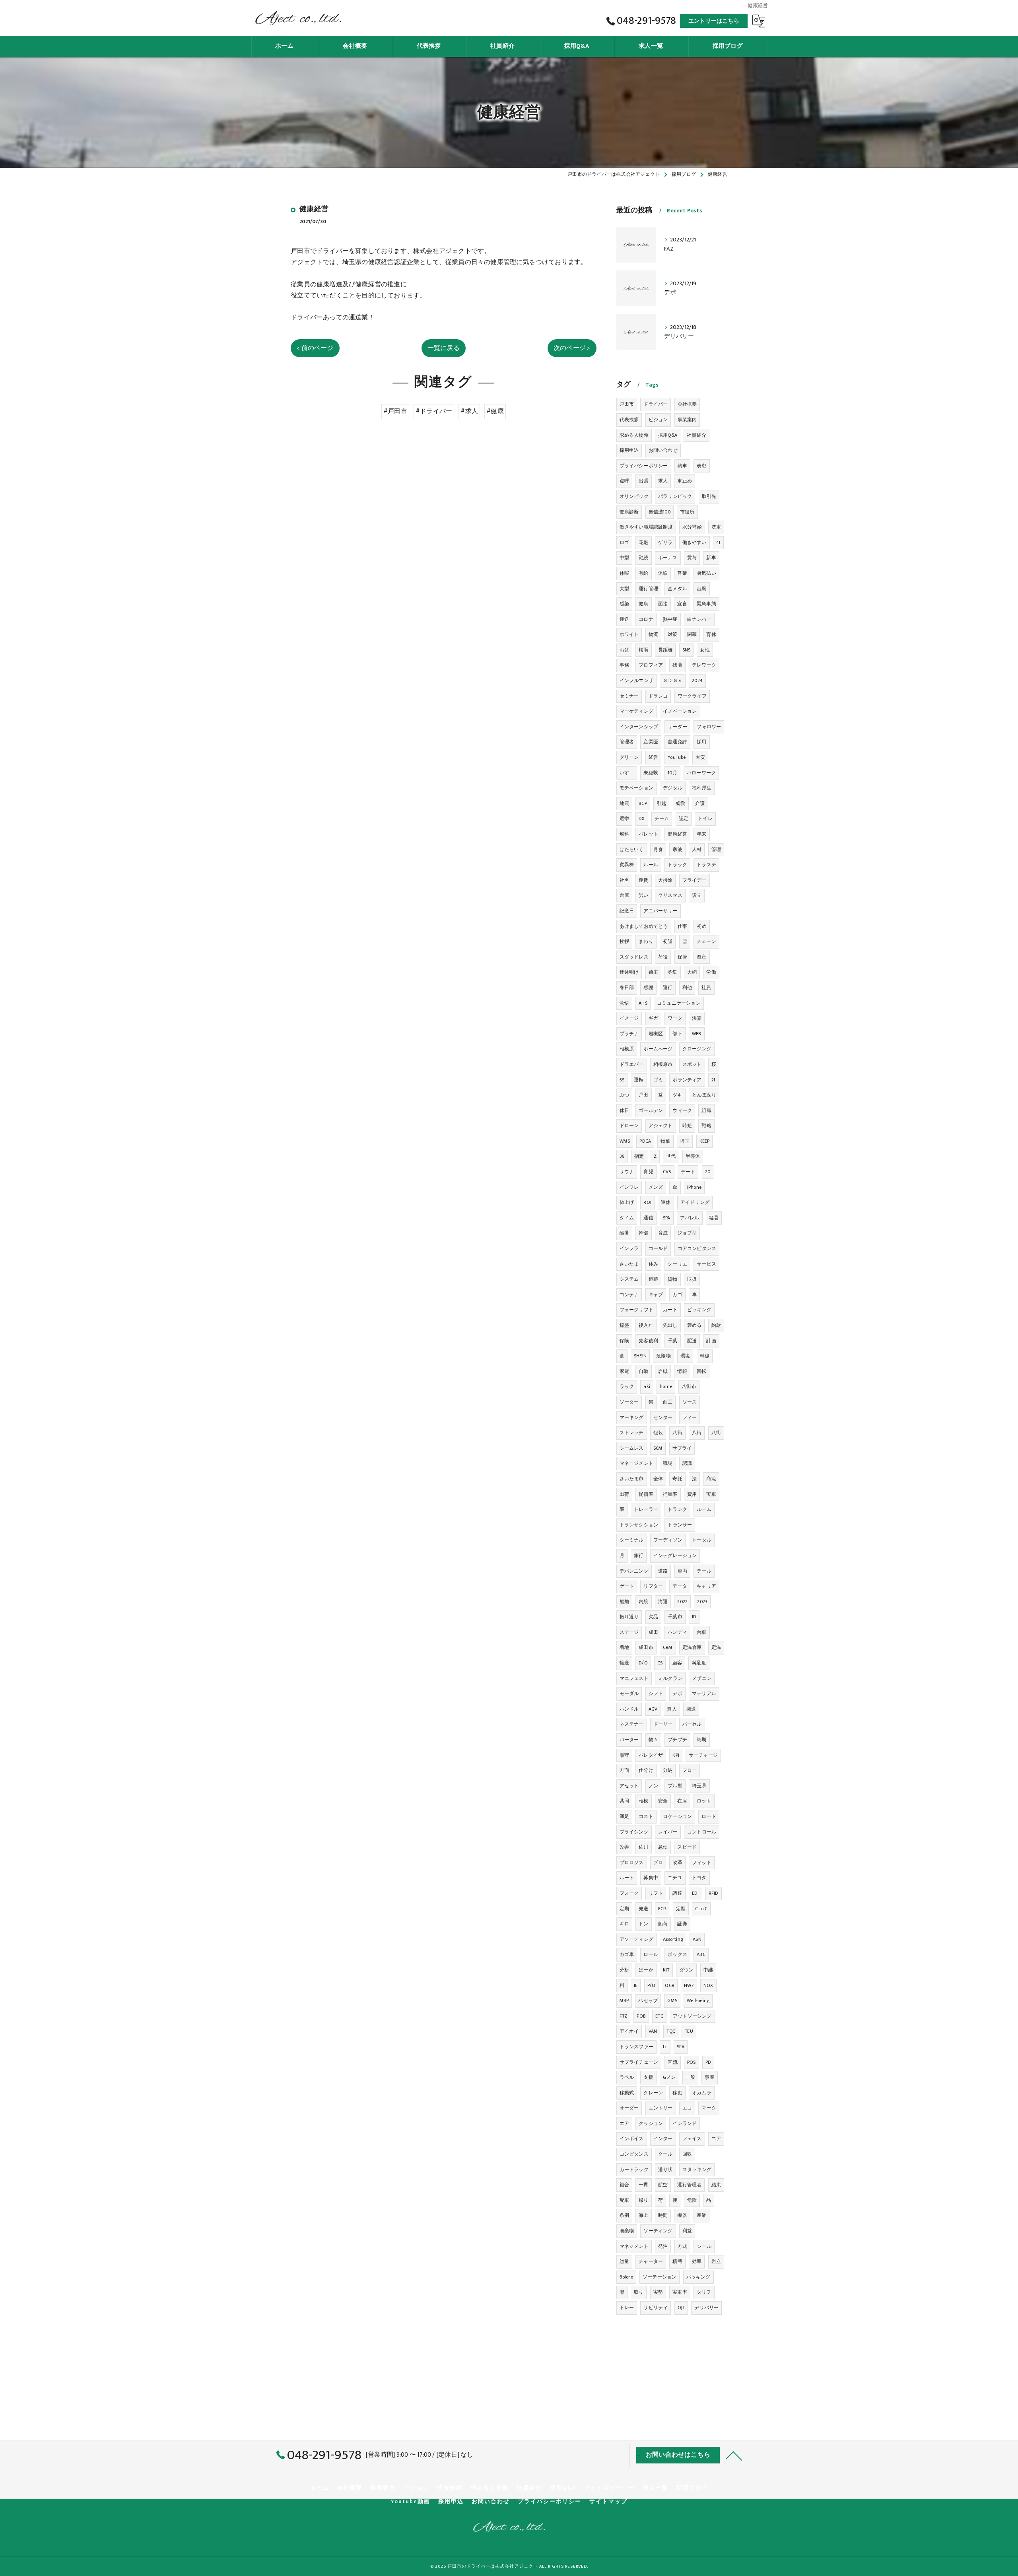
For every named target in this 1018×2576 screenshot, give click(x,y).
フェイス (692, 2139)
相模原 (627, 1049)
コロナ (646, 619)
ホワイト (629, 634)
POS (692, 2062)
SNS (687, 650)
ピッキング (699, 1310)
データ (680, 1586)
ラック (627, 1386)
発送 (643, 1909)
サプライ (682, 1448)
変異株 (627, 865)
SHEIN (640, 1356)
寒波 (677, 850)
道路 (663, 1571)
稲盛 (624, 1325)
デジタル (673, 788)
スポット (692, 1064)
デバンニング (634, 1571)
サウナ (627, 1172)
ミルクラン (670, 1678)
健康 (643, 604)
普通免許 (677, 742)
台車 (701, 1632)
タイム (627, 1218)
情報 (682, 1371)
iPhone (694, 1187)
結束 (716, 2185)
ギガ (653, 1018)
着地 (624, 1647)
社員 (706, 988)
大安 (700, 757)
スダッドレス (634, 957)
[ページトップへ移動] (734, 2455)
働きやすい (695, 542)
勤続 (643, 558)
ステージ (629, 1632)
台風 (701, 589)
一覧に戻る (444, 348)
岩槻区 (656, 1034)
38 (622, 1156)
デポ (677, 1693)
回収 (687, 2154)
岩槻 (663, 1371)
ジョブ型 (687, 1233)
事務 (624, 665)
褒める (695, 1325)
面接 (663, 604)
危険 (692, 2200)
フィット (702, 1862)
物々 (653, 1740)
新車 (711, 558)
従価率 (646, 1494)
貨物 (672, 1279)
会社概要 (687, 404)
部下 (677, 1034)
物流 (653, 634)
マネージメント (636, 1463)
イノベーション (680, 711)
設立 (697, 895)
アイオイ (629, 2031)
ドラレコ (658, 696)
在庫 (682, 1801)
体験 (663, 573)
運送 (624, 619)
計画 (711, 1341)
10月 (672, 773)
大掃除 (665, 880)
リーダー (677, 727)
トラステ (706, 865)
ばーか (646, 1970)
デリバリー (706, 2308)
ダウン (687, 1970)
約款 (716, 1325)
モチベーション (636, 788)
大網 (692, 972)
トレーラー (646, 1509)
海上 (643, 2215)
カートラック (634, 2170)
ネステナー (632, 1724)
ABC (701, 1954)
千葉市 (675, 1617)
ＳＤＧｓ (673, 680)
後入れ (646, 1325)
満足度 (699, 1663)
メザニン (702, 1678)
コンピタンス (634, 2154)
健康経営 (677, 834)
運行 (668, 988)
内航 (643, 1602)
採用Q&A (668, 435)
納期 (701, 1740)
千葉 (672, 1341)
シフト (656, 1693)
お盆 (624, 650)
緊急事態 (706, 604)
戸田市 (627, 404)
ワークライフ (692, 696)
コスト (646, 1816)
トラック (677, 865)
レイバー (668, 1832)
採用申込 (629, 450)
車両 (682, 1571)
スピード (687, 1847)
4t (718, 542)
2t (713, 1080)
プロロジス (632, 1862)
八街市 (689, 1386)
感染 (624, 604)
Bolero (626, 2277)
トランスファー (636, 2047)
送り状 (665, 2170)
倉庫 (624, 895)
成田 (653, 1632)
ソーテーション (660, 2277)
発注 (663, 2246)
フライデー (695, 880)
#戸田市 (395, 411)
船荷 (663, 1924)
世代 (671, 1156)
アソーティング (636, 1939)
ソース (690, 1402)
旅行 (639, 1555)
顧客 (677, 1663)
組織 (706, 1110)
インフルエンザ (636, 680)
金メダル (677, 589)
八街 (677, 1433)
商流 (711, 1479)
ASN (697, 1939)
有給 (643, 573)
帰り (643, 2200)
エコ (687, 2108)
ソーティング (658, 2231)
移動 (677, 2093)
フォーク (629, 1893)
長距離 (665, 650)
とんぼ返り (704, 1095)
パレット (648, 834)
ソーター (629, 1402)
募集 (672, 972)
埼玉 (685, 1141)
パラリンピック (675, 496)
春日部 (627, 988)
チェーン (706, 941)
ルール (651, 865)
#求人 (469, 411)
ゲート (627, 1586)
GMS (672, 2001)
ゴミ (658, 1080)
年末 (701, 834)
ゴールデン (651, 1110)
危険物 (663, 1356)
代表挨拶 (629, 420)
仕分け (646, 1770)
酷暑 (624, 1233)
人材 (697, 850)
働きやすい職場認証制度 (646, 527)
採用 (701, 742)
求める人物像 (634, 435)
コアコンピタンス (697, 1248)
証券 (682, 1924)
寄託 (677, 1479)
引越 (661, 803)
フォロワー (709, 727)
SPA (667, 1218)
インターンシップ (639, 727)
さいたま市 (632, 1479)
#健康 (495, 411)
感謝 (648, 988)
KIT (666, 1970)
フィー (690, 1417)
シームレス (632, 1448)
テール (704, 1571)
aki (647, 1386)
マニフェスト (634, 1678)
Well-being (698, 2001)
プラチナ (629, 1034)
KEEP (705, 1141)
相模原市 (663, 1064)
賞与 (692, 558)
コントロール (702, 1832)
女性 (705, 650)
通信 (648, 1218)
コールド (658, 1248)
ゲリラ (665, 542)
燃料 (624, 834)
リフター (653, 1586)
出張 (643, 481)
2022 (682, 1602)
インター (663, 2139)
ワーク (675, 1018)
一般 (690, 2077)
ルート (627, 1878)
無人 (672, 1709)
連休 (666, 1202)
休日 (624, 1110)
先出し (670, 1325)
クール (665, 2154)
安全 (663, 1801)
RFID (714, 1893)
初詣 (668, 941)
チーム (662, 818)
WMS (625, 1141)
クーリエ (677, 1264)
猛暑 (714, 1218)
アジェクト (661, 1126)
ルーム (704, 1509)
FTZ (624, 2016)
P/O (652, 1985)
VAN (653, 2031)
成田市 (646, 1647)
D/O (643, 1663)
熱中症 (670, 619)
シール (704, 2246)
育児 (648, 1172)
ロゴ (624, 542)
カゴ (677, 1295)
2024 (697, 680)
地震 (624, 803)
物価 (665, 1141)
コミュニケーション (679, 1003)
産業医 (651, 742)
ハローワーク (701, 773)
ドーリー (663, 1724)
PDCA (645, 1141)
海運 (663, 1602)
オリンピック (634, 496)
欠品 (653, 1617)
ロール (651, 1954)
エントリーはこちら (714, 21)
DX (642, 818)
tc (665, 2047)
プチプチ (677, 1740)
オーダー (629, 2108)
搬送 (691, 1709)
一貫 (643, 2185)
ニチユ (675, 1878)
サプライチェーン (639, 2062)
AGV (653, 1709)
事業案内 (687, 420)
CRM (668, 1647)
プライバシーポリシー (644, 466)
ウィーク (682, 1110)
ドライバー (656, 404)
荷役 (663, 957)
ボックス (677, 1954)
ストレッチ (632, 1433)
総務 (681, 803)
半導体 (693, 1156)
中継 (708, 1970)
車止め (685, 481)
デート (688, 1172)
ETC (659, 2016)
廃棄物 (627, 2231)
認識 (687, 1463)
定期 (624, 1909)
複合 (624, 2185)
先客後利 (648, 1341)
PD (708, 2062)
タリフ (704, 2292)
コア (716, 2139)
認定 (684, 818)
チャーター (651, 2261)
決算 (697, 1018)
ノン (653, 1786)
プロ (658, 1862)
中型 (624, 558)
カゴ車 (627, 1954)
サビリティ (656, 2308)
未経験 (651, 773)
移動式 (627, 2093)
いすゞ (627, 773)
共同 (624, 1801)
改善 (624, 1847)
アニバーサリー (660, 911)
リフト (656, 1893)
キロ (624, 1924)
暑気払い (706, 573)
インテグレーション (675, 1555)
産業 (701, 2215)
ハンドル (629, 1709)
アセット (629, 1786)
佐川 (643, 1847)
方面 (624, 1770)
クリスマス (670, 895)
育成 (663, 1233)
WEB (697, 1034)
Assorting (673, 1939)
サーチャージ (703, 1755)
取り (639, 2292)
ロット (704, 1801)
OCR (670, 1985)
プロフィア (651, 665)
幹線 (705, 1356)
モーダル (629, 1693)
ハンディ (677, 1632)
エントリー (661, 2108)
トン (643, 1924)
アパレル (690, 1218)
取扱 (692, 1279)
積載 (677, 2261)
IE (636, 1985)
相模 (643, 1801)
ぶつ (624, 1095)
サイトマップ (608, 2502)
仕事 (682, 926)
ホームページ (658, 1049)
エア (624, 2123)
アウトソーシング (692, 2016)
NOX (708, 1985)
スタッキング (697, 2170)
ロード (709, 1816)
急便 (663, 1847)
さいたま (629, 1264)
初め (701, 926)
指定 (639, 1156)
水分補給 (692, 527)
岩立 (716, 2261)
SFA (681, 2047)
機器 (682, 2215)
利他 (687, 988)
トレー (627, 2308)
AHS (643, 1003)
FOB (641, 2016)
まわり (646, 941)
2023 (702, 1602)
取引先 (709, 496)
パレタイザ (651, 1755)
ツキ (677, 1095)
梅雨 (643, 650)
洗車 (716, 527)
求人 (663, 481)
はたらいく (632, 850)
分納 (668, 1770)
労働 (711, 972)
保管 (682, 957)
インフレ (629, 1187)
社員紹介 (696, 435)
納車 (682, 466)
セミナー (629, 696)
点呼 (624, 481)
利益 (687, 2231)
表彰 (701, 466)
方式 (682, 2246)
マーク (709, 2108)
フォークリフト (636, 1310)
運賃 (643, 880)
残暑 (677, 665)
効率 (697, 2261)
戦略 (706, 1126)
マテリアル (704, 1693)
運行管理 (648, 589)
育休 (711, 634)
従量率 (670, 1494)
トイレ (705, 818)
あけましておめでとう (644, 926)
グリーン (629, 757)
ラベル (627, 2077)
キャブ (656, 1295)
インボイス (632, 2139)
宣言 (682, 604)
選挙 (624, 818)
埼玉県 (699, 1786)
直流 (672, 2062)
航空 (663, 2185)
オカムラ (702, 2093)
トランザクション (639, 1525)
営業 (682, 573)
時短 (687, 1126)
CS (660, 1663)
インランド (685, 2123)
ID (694, 1617)
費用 (692, 1494)
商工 (668, 1402)
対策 (672, 634)
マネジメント (634, 2246)
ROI (647, 1202)
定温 (716, 1647)
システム (629, 1279)
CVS (667, 1172)
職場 (668, 1463)
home (666, 1386)
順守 (624, 1755)
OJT (681, 2308)
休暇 (624, 573)
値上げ (627, 1202)
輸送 (624, 1663)
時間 (663, 2215)
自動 (643, 1371)
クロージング (697, 1049)
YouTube (677, 757)
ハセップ (648, 2001)
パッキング (698, 2277)
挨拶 (624, 941)
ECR (662, 1909)
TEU (689, 2031)
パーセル (692, 1724)
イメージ (629, 1018)
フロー (690, 1770)
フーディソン (668, 1540)
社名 (624, 880)
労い (643, 895)
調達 (677, 1893)
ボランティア (687, 1080)
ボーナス (668, 558)
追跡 (653, 1279)
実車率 (680, 2292)
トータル (702, 1540)
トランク (677, 1509)
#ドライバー (434, 411)
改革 (677, 1862)
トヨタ (699, 1878)
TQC (671, 2031)
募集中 (651, 1878)
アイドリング (695, 1202)
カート (670, 1310)
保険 (624, 1341)
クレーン (653, 2093)
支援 (648, 2077)
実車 (711, 1494)
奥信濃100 (660, 512)
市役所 (687, 512)
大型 (624, 589)
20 (708, 1172)
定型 (681, 1909)
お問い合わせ (663, 450)
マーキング (632, 1417)
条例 (624, 2215)
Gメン (669, 2077)
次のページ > (572, 348)
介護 (700, 803)
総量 (624, 2261)
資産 (701, 957)
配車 (624, 2200)
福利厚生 (702, 788)
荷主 (653, 972)
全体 (658, 1479)
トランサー (680, 1525)
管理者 (627, 742)
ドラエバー (632, 1064)
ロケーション (677, 1816)
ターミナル (632, 1540)
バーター (629, 1740)
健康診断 (629, 512)
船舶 (624, 1602)
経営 (653, 757)
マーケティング (636, 711)
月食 (658, 850)
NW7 (689, 1985)
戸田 (643, 1095)
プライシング (634, 1832)
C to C (701, 1909)
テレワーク (704, 665)
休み (653, 1264)
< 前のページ (315, 348)
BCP (643, 803)
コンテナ (629, 1295)
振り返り (629, 1617)
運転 (639, 1080)
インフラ (629, 1248)
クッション (651, 2123)
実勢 (658, 2292)
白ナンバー (699, 619)
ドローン (629, 1126)
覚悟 (624, 1003)
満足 (624, 1816)
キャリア (706, 1586)
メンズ (656, 1187)
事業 (709, 2077)
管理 (716, 850)
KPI (676, 1755)
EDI (696, 1893)
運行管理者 (689, 2185)
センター (663, 1417)
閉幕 (692, 634)
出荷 (624, 1494)
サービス (706, 1264)
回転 (701, 1371)
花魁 (643, 542)
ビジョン (658, 420)
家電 (624, 1371)
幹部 (643, 1233)
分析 (624, 1970)
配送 (692, 1341)
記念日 (627, 911)
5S (622, 1080)
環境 (685, 1356)
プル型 (675, 1786)
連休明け (629, 972)
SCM (658, 1448)
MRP (624, 2001)
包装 (658, 1433)
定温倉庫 (692, 1647)
